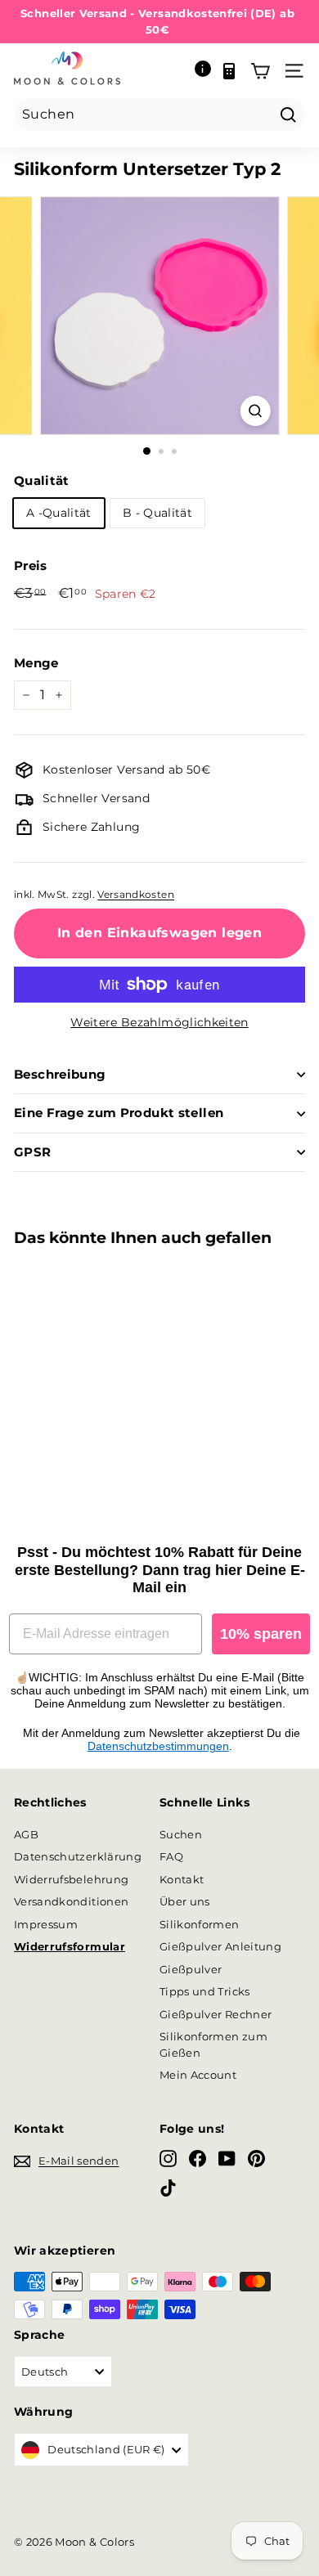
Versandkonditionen (71, 1901)
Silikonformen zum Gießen (213, 2044)
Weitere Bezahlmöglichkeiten (159, 1022)
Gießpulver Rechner (216, 2014)
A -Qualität (59, 513)
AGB (26, 1834)
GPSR (33, 1152)
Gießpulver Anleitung (220, 1946)
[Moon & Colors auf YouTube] (227, 2159)
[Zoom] (255, 411)
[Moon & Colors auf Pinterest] (256, 2159)
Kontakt (182, 1879)
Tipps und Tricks (205, 1991)
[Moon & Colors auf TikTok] (168, 2188)
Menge (36, 663)
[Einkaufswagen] (260, 71)
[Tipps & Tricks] (203, 71)
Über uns (185, 1901)
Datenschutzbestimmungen (158, 1746)
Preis (31, 565)
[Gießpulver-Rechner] (229, 71)
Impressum (46, 1924)
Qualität (42, 480)
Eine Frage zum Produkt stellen (119, 1113)
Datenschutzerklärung (78, 1856)
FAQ (171, 1856)
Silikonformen (200, 1924)
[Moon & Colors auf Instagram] (168, 2159)
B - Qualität (157, 513)
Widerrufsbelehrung (71, 1879)
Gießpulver (191, 1969)
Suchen (181, 1834)
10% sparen (261, 1634)
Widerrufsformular (70, 1946)
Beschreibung (60, 1074)
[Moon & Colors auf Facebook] (198, 2159)
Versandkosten (136, 894)
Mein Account (198, 2075)
